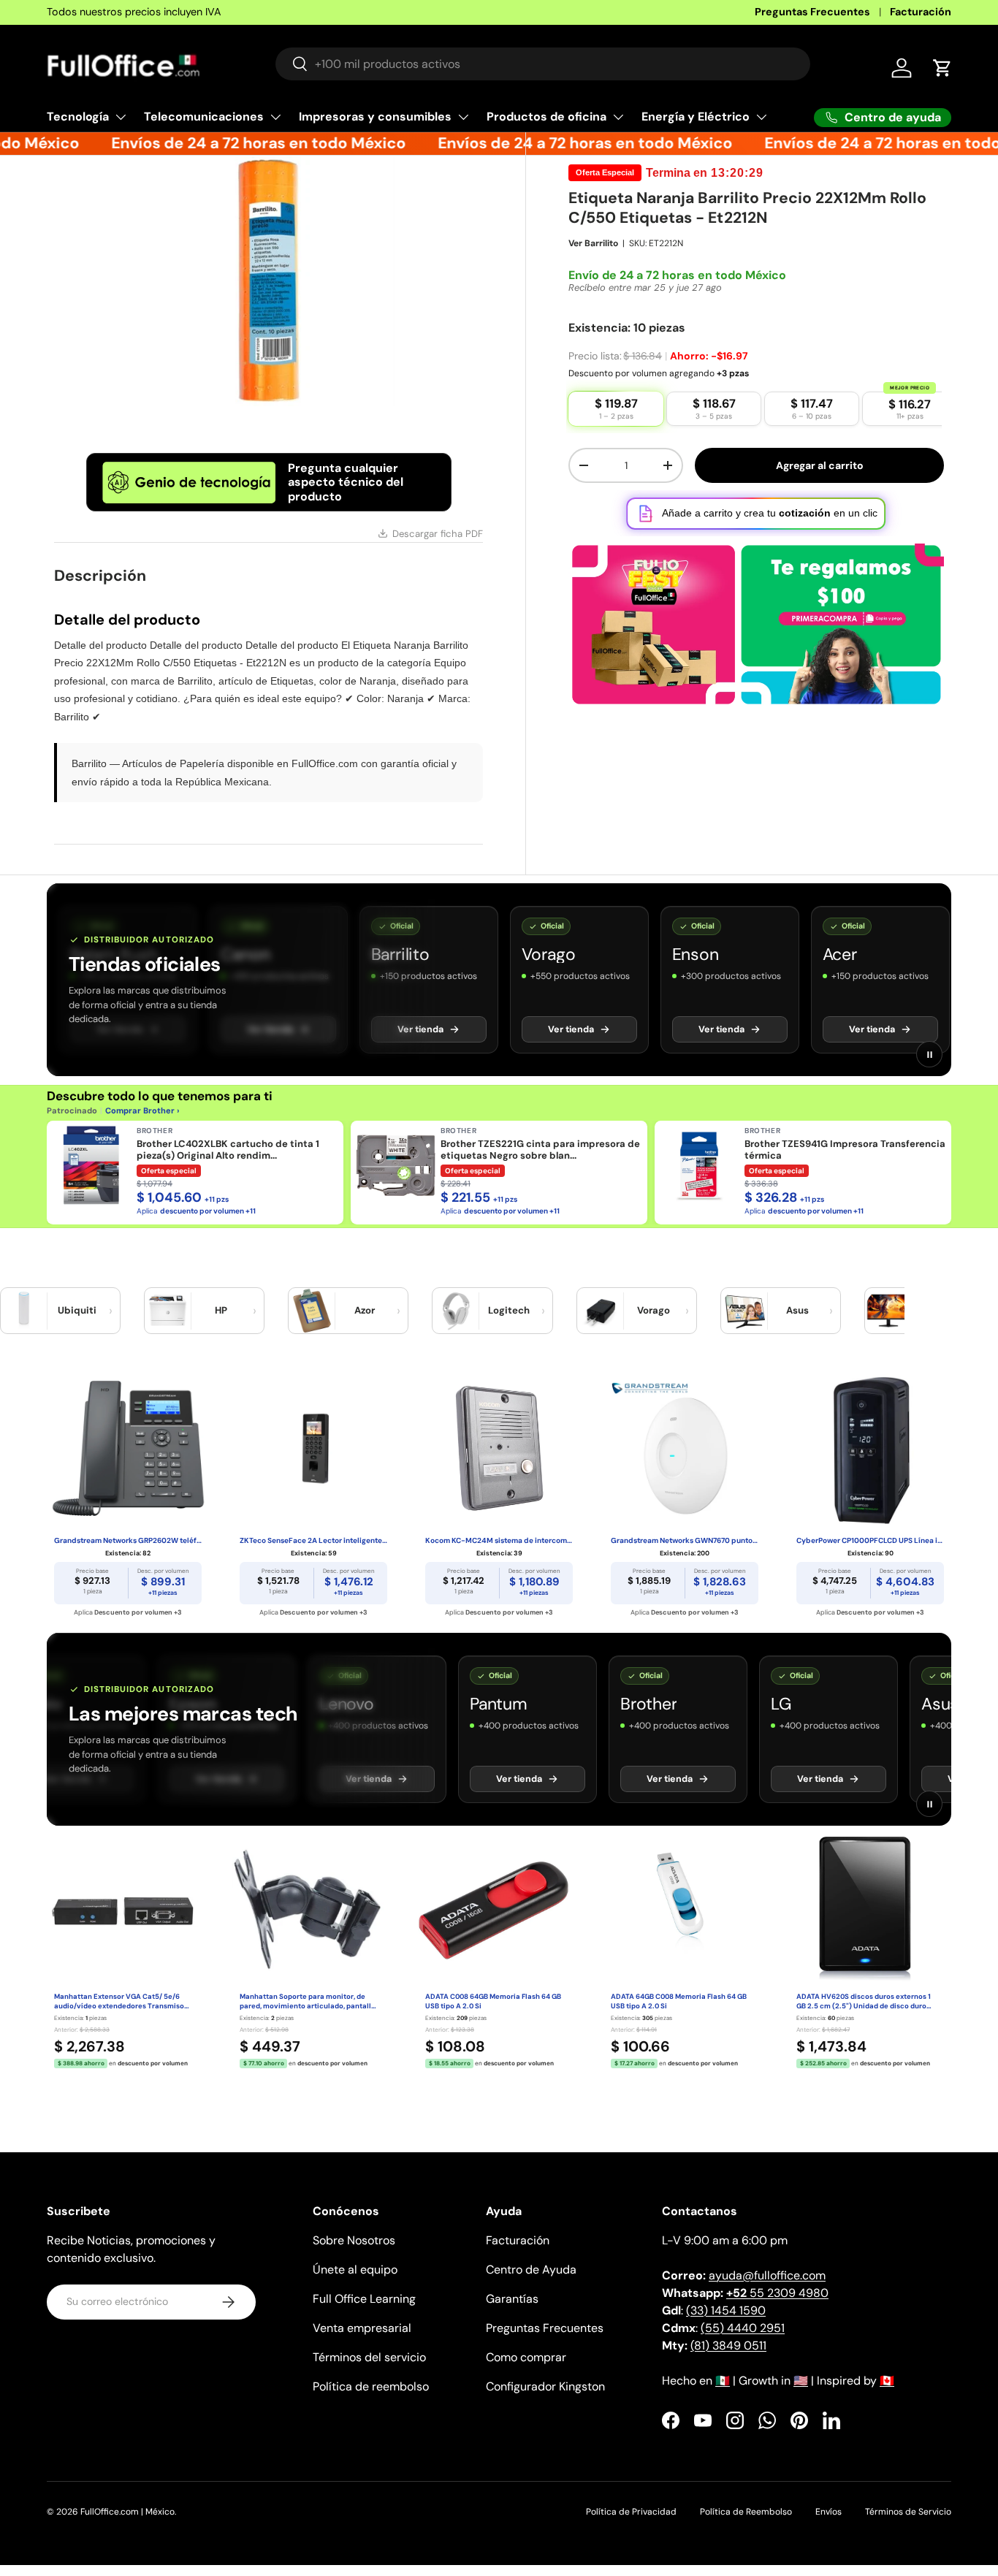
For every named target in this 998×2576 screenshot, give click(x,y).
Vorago (654, 1310)
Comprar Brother (140, 1110)
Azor (365, 1310)
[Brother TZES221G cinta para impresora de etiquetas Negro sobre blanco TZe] (395, 1165)
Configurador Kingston (545, 2386)
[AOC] (888, 1311)
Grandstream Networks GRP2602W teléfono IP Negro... (128, 1540)
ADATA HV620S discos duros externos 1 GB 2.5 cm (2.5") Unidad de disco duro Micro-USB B (864, 2002)
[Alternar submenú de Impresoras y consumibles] (463, 117)
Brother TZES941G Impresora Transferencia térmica (845, 1150)
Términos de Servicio (908, 2512)
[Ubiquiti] (24, 1311)
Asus (797, 1310)
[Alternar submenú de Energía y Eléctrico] (761, 117)
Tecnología (78, 117)
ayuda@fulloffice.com (767, 2275)
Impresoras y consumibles (375, 117)
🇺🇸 (801, 2381)
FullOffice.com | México (127, 2512)
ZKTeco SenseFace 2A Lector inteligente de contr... (313, 1540)
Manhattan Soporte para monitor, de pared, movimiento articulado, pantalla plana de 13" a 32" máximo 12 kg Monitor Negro (308, 2002)
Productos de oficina (546, 117)
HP (221, 1310)
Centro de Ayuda (531, 2270)
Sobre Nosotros (354, 2240)
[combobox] (543, 64)
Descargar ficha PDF (438, 534)
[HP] (168, 1311)
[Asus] (744, 1311)
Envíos (829, 2512)
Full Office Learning (364, 2299)
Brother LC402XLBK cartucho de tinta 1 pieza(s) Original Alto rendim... (228, 1150)
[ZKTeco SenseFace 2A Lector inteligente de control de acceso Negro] (313, 1448)
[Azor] (312, 1311)
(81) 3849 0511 (728, 2346)
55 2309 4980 (777, 2293)
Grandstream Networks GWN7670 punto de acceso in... (685, 1540)
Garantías (512, 2299)
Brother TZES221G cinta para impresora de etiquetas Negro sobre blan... (540, 1150)
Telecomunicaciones (204, 117)
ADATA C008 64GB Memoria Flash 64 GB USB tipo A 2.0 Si (493, 2001)
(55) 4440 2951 (743, 2328)
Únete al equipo (355, 2270)
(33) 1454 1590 (726, 2310)
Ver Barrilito (593, 243)
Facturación (921, 12)
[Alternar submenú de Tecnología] (121, 117)
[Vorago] (601, 1311)
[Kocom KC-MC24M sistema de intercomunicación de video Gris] (499, 1448)
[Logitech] (456, 1311)
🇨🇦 (887, 2381)
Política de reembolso (371, 2386)
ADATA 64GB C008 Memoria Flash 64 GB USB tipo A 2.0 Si (679, 2001)
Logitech (509, 1310)
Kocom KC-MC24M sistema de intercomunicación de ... (499, 1540)
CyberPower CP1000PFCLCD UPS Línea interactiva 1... (870, 1540)
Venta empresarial (362, 2328)
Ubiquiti (77, 1310)
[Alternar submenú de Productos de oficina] (618, 117)
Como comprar (526, 2357)
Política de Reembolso (746, 2512)
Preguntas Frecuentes (812, 12)
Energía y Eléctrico (696, 117)
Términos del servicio (369, 2357)
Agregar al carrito (820, 465)
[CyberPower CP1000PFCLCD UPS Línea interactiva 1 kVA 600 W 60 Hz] (870, 1448)
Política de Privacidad (631, 2512)
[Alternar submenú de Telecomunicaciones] (275, 117)
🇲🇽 (723, 2381)
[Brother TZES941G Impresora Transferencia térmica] (699, 1165)
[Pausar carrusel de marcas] (929, 1054)
